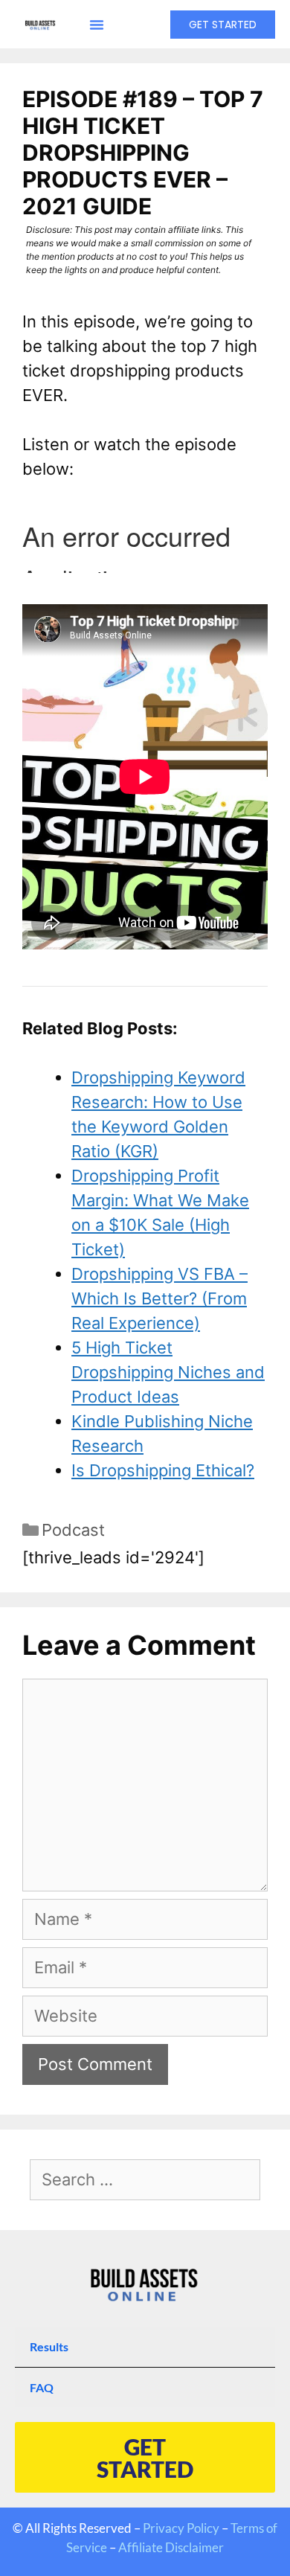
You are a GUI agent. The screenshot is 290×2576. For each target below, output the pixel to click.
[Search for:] (145, 2181)
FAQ (42, 2387)
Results (49, 2346)
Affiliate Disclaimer (171, 2547)
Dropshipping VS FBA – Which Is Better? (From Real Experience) (159, 1298)
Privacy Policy (181, 2528)
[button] (97, 25)
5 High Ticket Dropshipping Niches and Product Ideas (168, 1372)
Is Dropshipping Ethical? (163, 1470)
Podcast (73, 1530)
